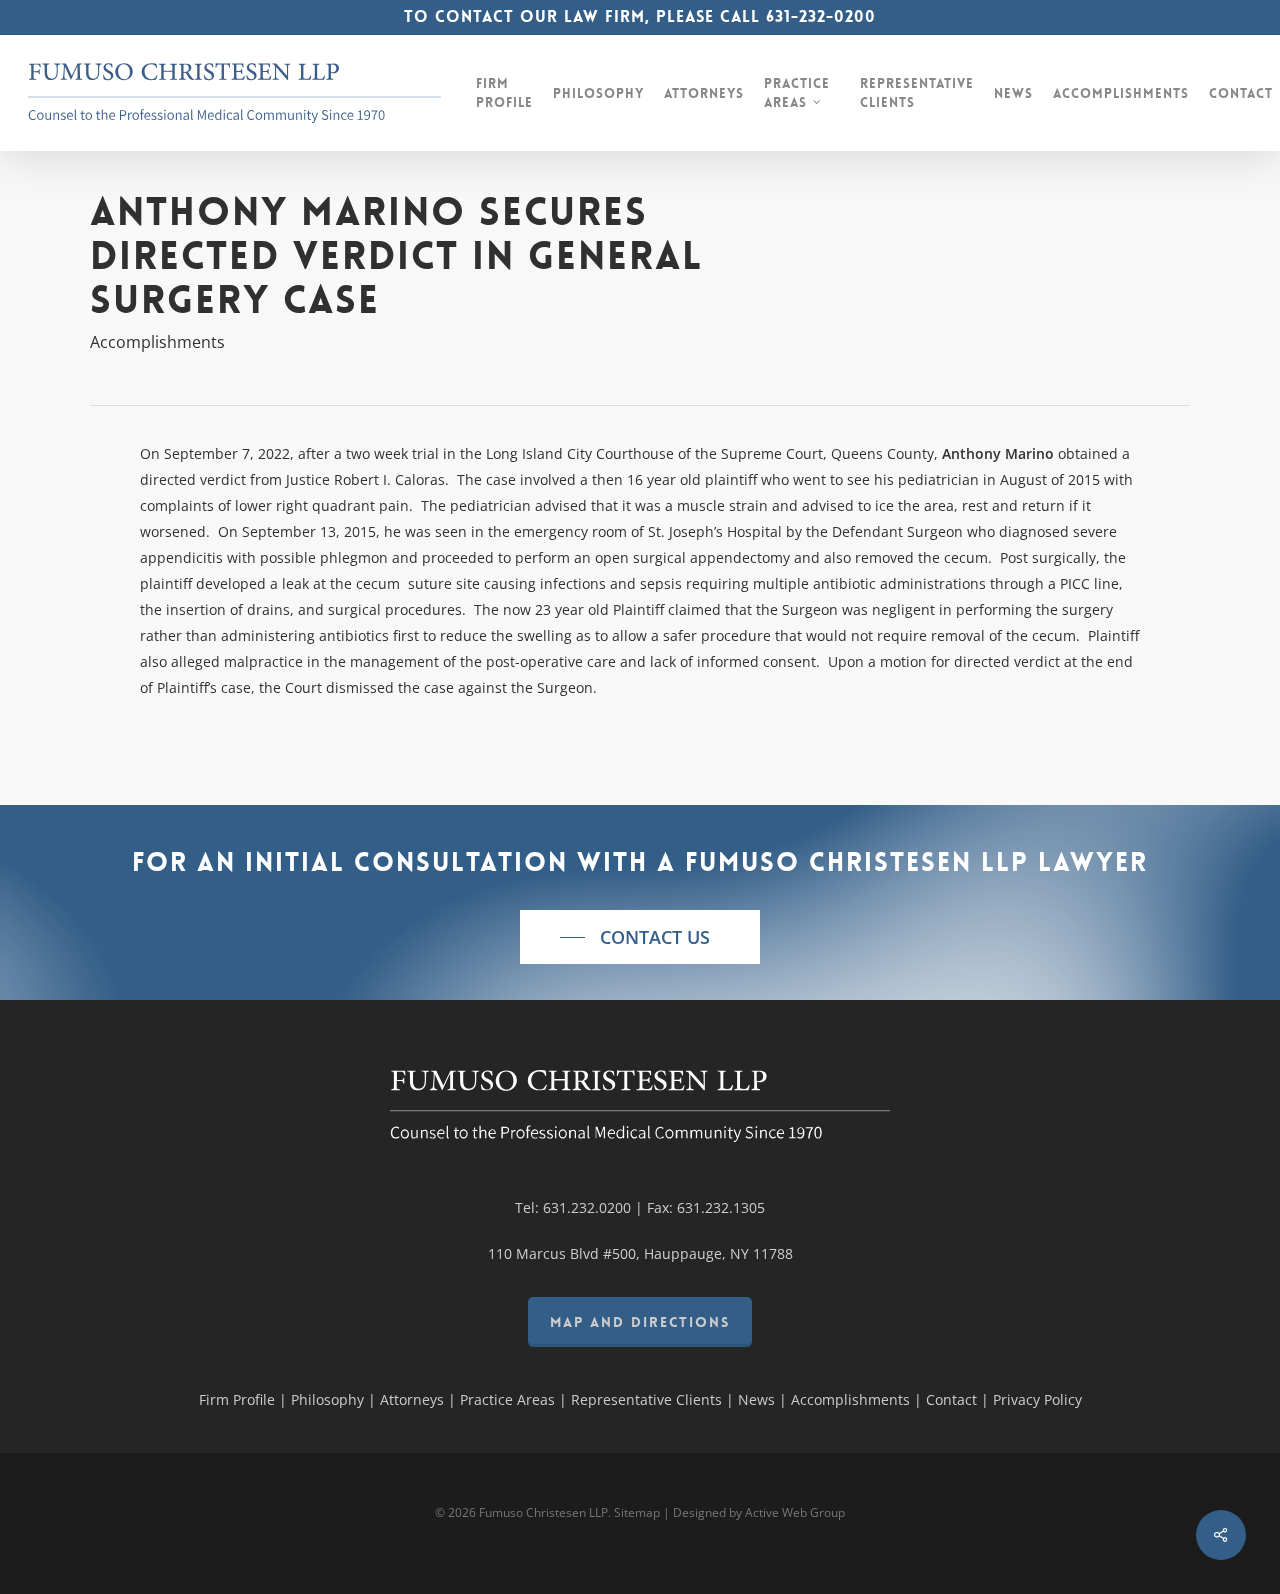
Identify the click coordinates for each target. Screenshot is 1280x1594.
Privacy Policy (1037, 1399)
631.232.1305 (721, 1207)
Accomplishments (157, 342)
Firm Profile (237, 1399)
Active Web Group (795, 1512)
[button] (640, 937)
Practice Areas (507, 1399)
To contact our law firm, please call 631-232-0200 (640, 16)
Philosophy (327, 1399)
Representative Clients (646, 1399)
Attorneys (412, 1399)
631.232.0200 (587, 1207)
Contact (951, 1399)
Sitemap (637, 1512)
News (756, 1399)
